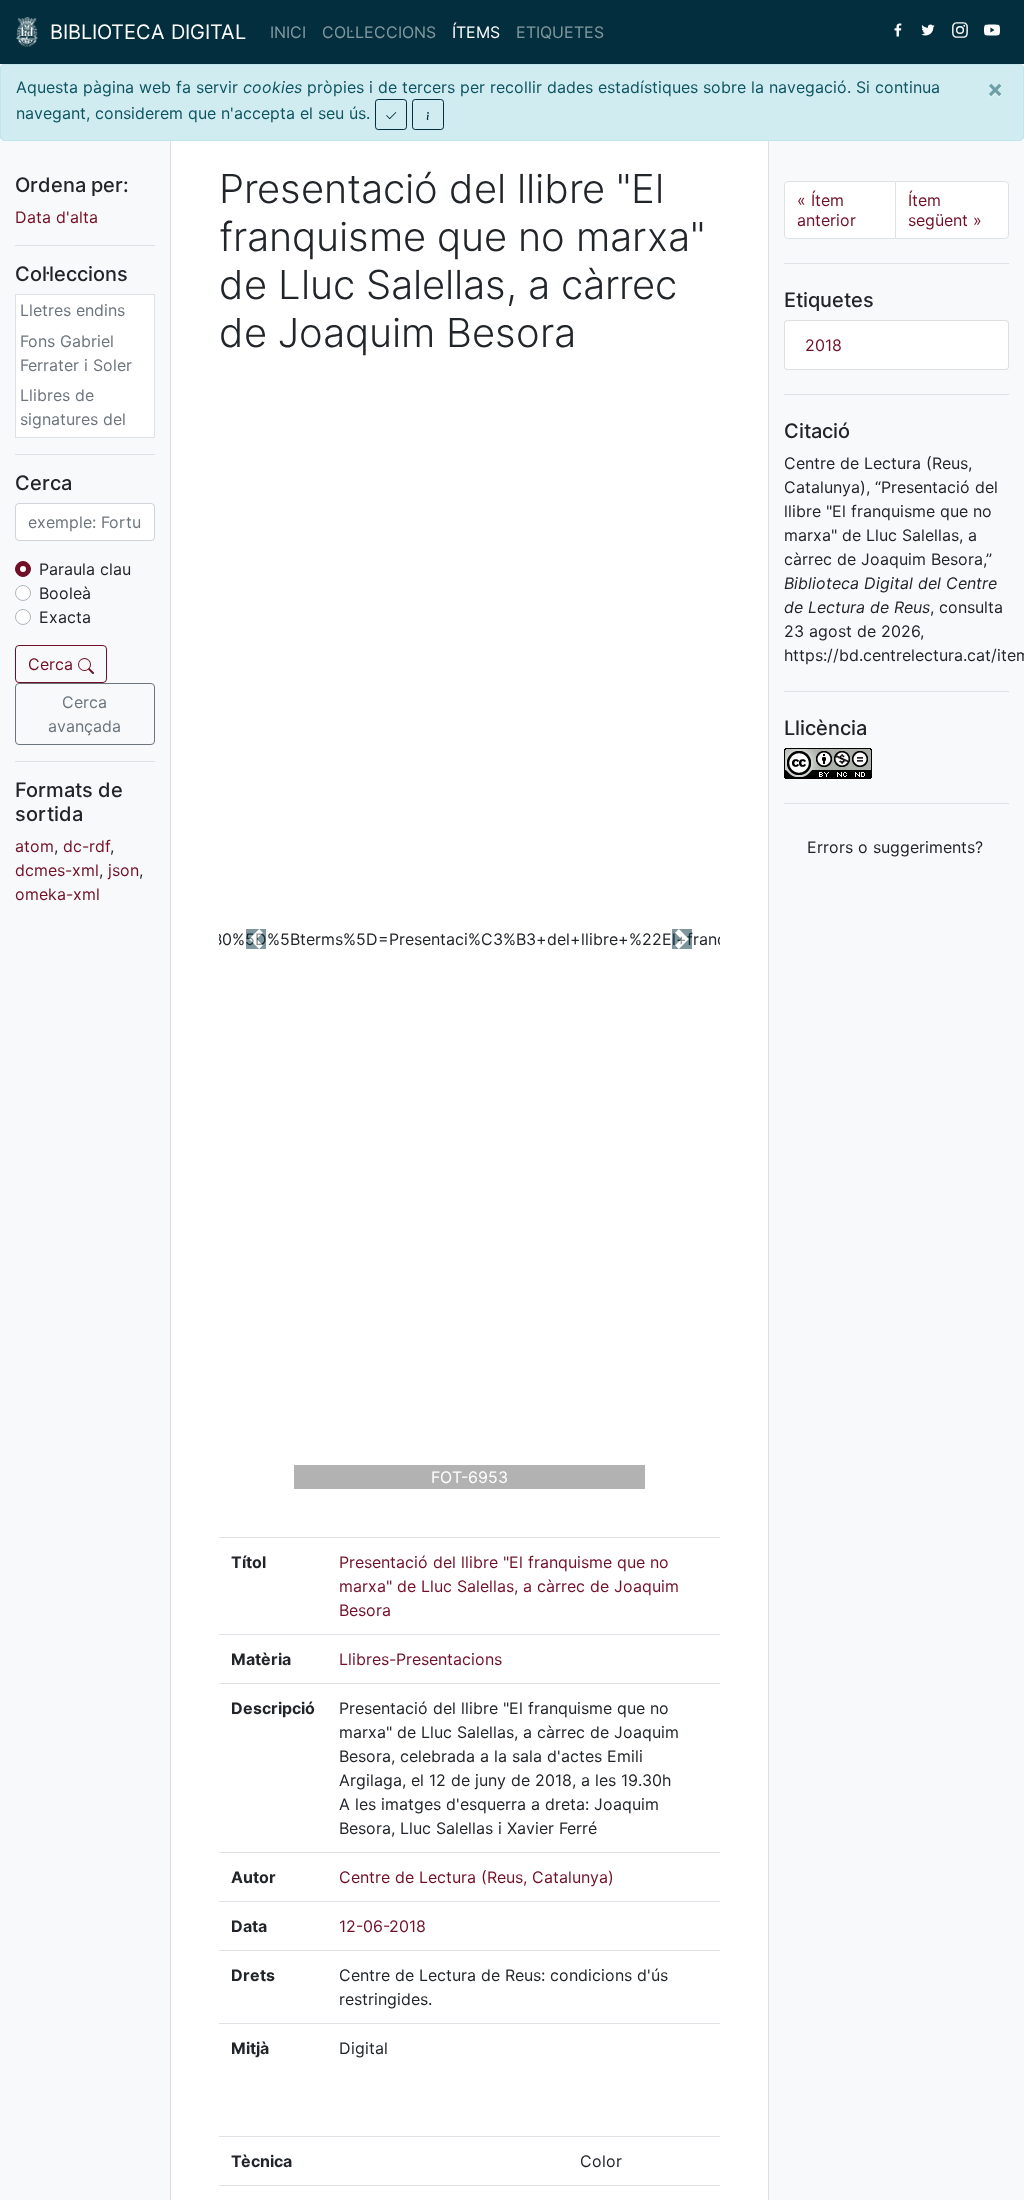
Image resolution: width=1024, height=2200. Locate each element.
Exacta (65, 617)
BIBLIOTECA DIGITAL (142, 32)
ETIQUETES (560, 32)
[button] (256, 939)
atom (34, 846)
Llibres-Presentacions (420, 1659)
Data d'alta (56, 217)
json (123, 870)
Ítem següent (945, 210)
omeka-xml (57, 894)
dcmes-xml (57, 870)
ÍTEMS (476, 32)
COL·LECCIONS (379, 32)
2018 (823, 345)
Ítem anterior (826, 210)
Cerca (53, 664)
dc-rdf (86, 846)
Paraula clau (85, 569)
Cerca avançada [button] (84, 714)
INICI (288, 32)
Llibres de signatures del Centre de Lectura (73, 431)
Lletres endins (72, 310)
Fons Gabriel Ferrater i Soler (76, 353)
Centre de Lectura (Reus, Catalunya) (476, 1877)
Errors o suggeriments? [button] (895, 847)
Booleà (65, 593)
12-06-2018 (382, 1926)
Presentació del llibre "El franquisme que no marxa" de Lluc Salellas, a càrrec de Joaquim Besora (509, 1586)
